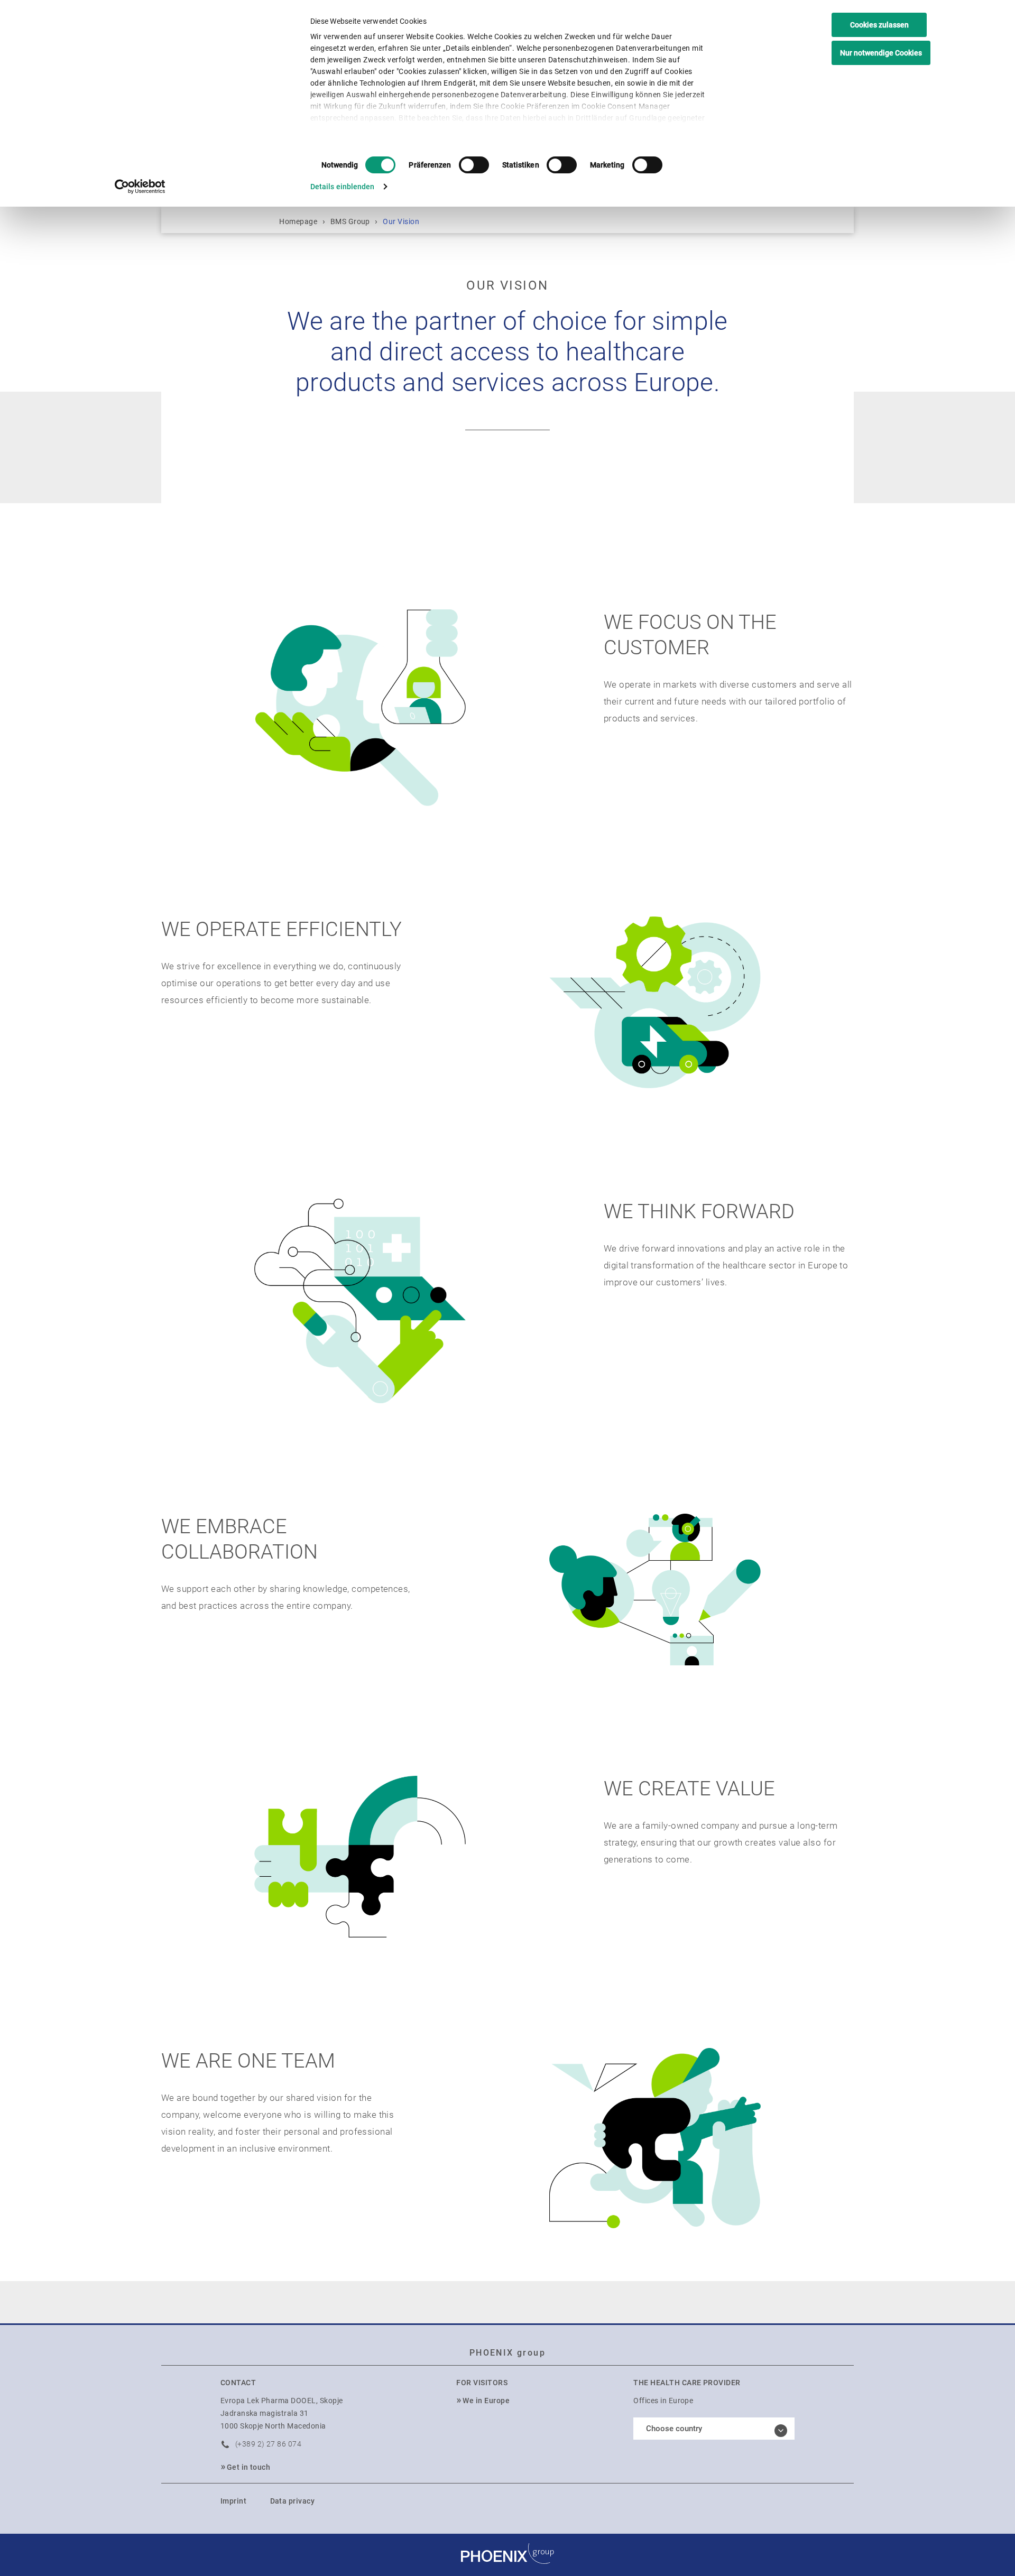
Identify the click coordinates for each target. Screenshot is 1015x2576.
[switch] (474, 165)
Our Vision (401, 221)
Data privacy (293, 2501)
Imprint (233, 2501)
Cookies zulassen (879, 25)
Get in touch (249, 2467)
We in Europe (486, 2401)
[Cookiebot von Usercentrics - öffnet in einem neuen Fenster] (140, 187)
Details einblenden (343, 187)
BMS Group (350, 221)
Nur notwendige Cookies (881, 53)
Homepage (298, 221)
